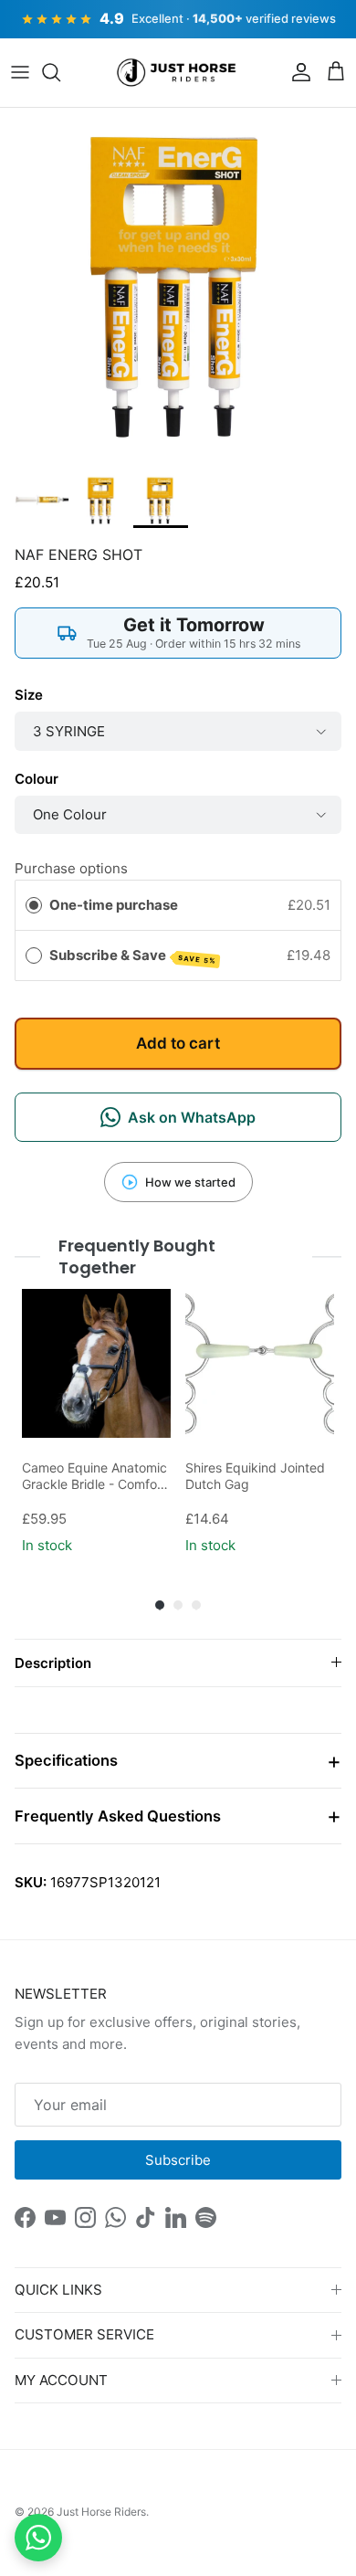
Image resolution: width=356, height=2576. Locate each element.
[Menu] (20, 72)
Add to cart (178, 1043)
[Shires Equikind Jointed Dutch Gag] (260, 1363)
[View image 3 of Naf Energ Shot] (161, 501)
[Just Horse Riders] (178, 73)
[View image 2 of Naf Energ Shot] (101, 501)
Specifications (66, 1760)
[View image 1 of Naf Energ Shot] (42, 501)
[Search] (60, 72)
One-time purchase (114, 905)
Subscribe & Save (133, 956)
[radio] (34, 905)
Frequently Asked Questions (118, 1816)
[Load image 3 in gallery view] (178, 286)
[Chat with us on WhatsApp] (38, 2538)
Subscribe (178, 2160)
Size (29, 695)
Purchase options (71, 868)
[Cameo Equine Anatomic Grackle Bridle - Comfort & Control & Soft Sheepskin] (96, 1363)
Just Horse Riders (101, 2512)
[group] (96, 1424)
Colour (37, 779)
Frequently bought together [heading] (137, 1256)
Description (53, 1663)
